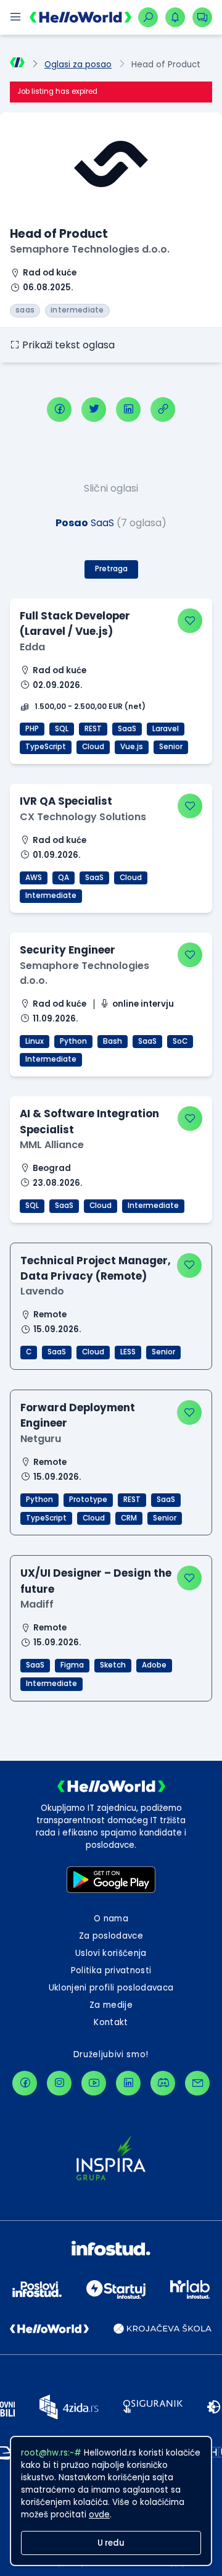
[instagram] (59, 2083)
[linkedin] (128, 409)
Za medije (111, 2005)
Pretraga (111, 569)
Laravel (166, 729)
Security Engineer (68, 950)
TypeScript (46, 747)
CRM (129, 1518)
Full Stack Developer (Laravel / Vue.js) (75, 623)
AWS (34, 878)
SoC (180, 1041)
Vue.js (132, 747)
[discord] (163, 2083)
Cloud (93, 747)
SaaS (127, 729)
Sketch (113, 1665)
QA (64, 878)
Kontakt (111, 2022)
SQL (62, 729)
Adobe (154, 1665)
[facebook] (59, 409)
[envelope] (197, 2083)
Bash (113, 1041)
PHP (32, 729)
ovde (99, 2515)
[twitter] (94, 409)
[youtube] (94, 2083)
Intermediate (51, 896)
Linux (35, 1041)
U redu (111, 2543)
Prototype (88, 1500)
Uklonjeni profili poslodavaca (111, 1988)
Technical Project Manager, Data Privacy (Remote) (96, 1268)
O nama (111, 1919)
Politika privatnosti (111, 1970)
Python (73, 1041)
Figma (72, 1665)
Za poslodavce (111, 1936)
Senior (171, 747)
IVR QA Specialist (66, 801)
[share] (163, 409)
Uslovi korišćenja (111, 1953)
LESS (128, 1352)
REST (93, 729)
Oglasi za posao (78, 65)
